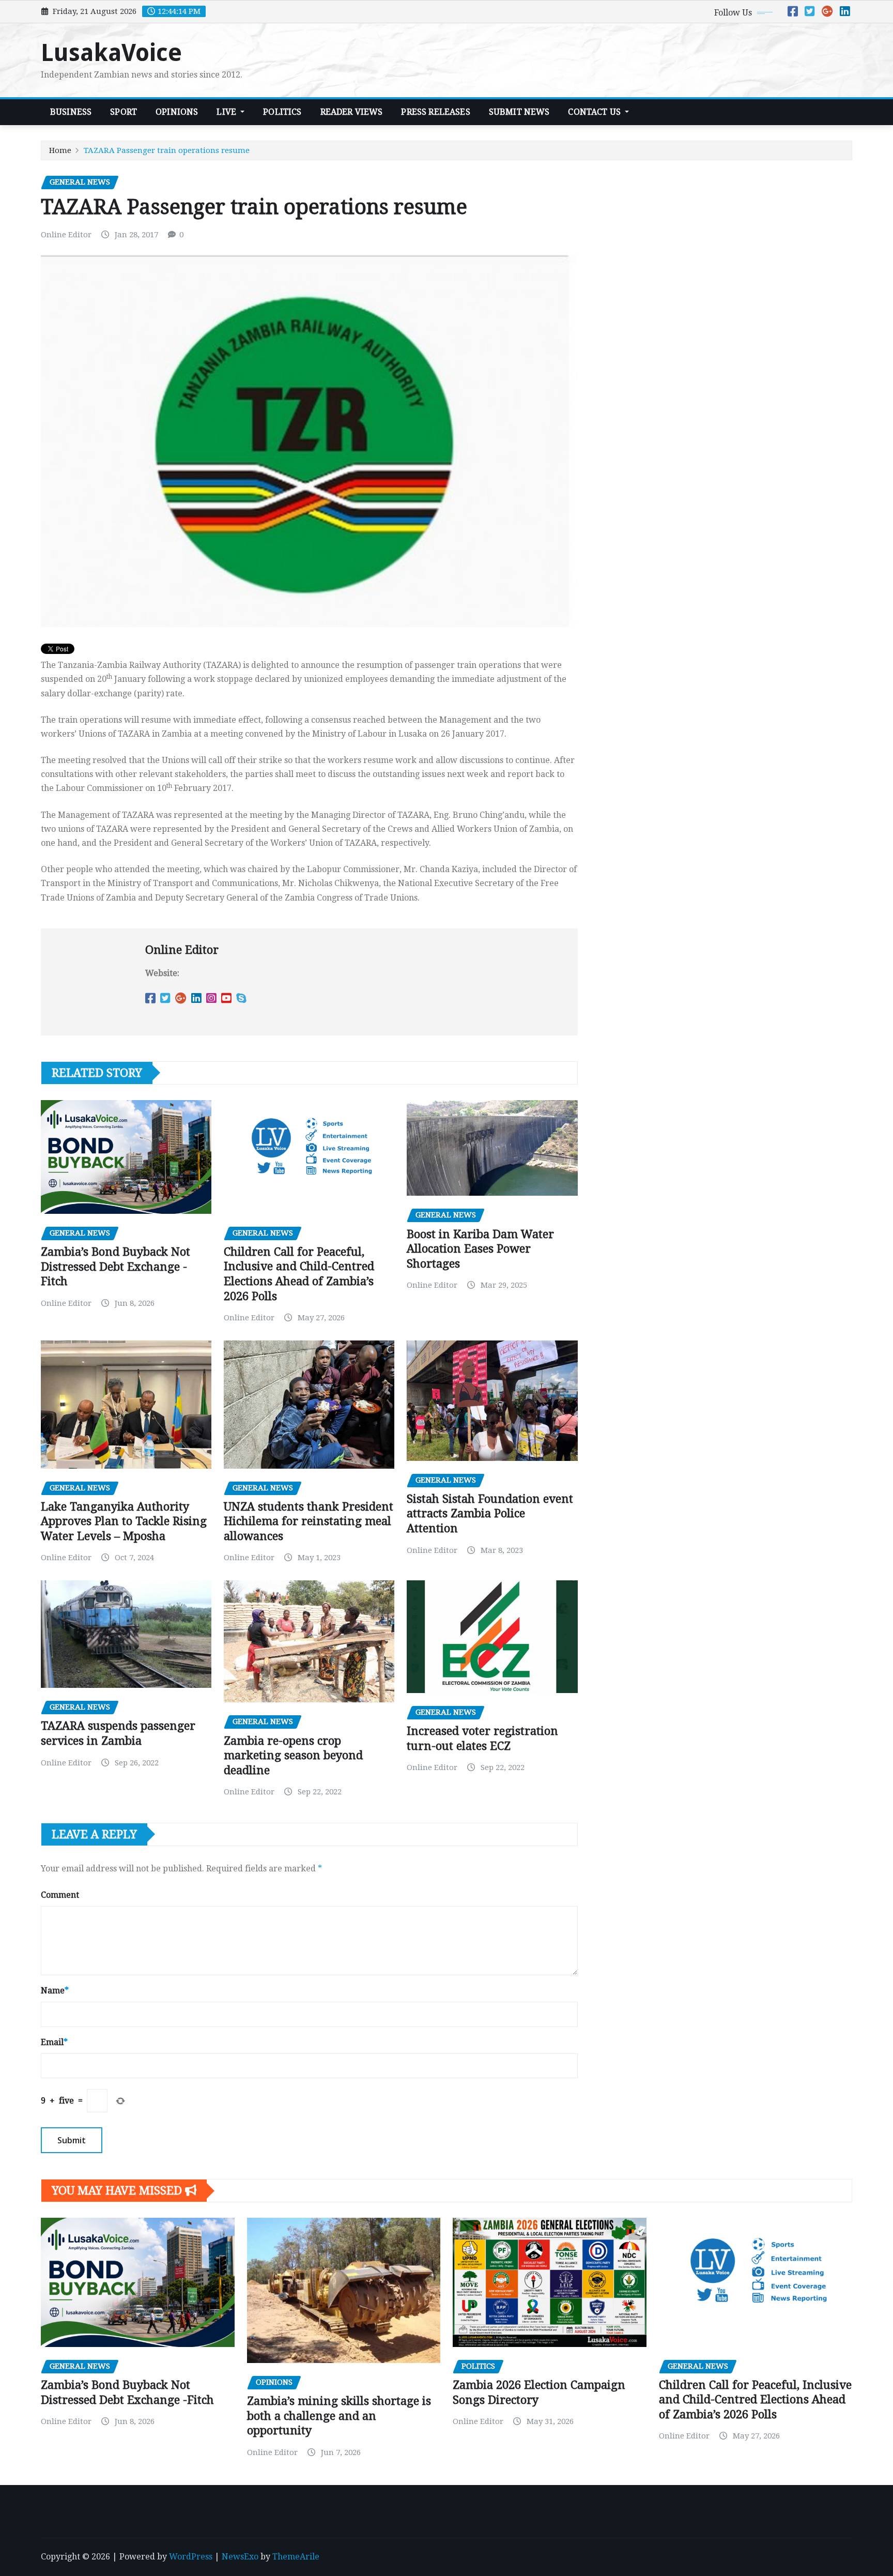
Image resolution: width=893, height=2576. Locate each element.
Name (55, 1991)
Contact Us (595, 112)
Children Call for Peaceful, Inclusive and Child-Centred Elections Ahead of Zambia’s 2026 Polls (755, 2400)
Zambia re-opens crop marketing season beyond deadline (293, 1756)
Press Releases (435, 112)
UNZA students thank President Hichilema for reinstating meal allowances (309, 1521)
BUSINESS (71, 112)
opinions (177, 112)
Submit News (519, 112)
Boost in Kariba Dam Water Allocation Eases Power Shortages (480, 1249)
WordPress (191, 2557)
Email (54, 2042)
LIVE (227, 112)
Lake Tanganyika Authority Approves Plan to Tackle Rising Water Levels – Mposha (124, 1521)
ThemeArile (296, 2557)
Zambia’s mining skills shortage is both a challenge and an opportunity (339, 2416)
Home (60, 150)
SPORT (124, 112)
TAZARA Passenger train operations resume (167, 150)
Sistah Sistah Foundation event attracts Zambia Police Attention (490, 1514)
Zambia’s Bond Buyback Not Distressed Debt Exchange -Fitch (116, 1267)
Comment (60, 1895)
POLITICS (282, 112)
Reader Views (352, 112)
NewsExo (240, 2557)
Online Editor (66, 235)
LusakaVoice (111, 53)
